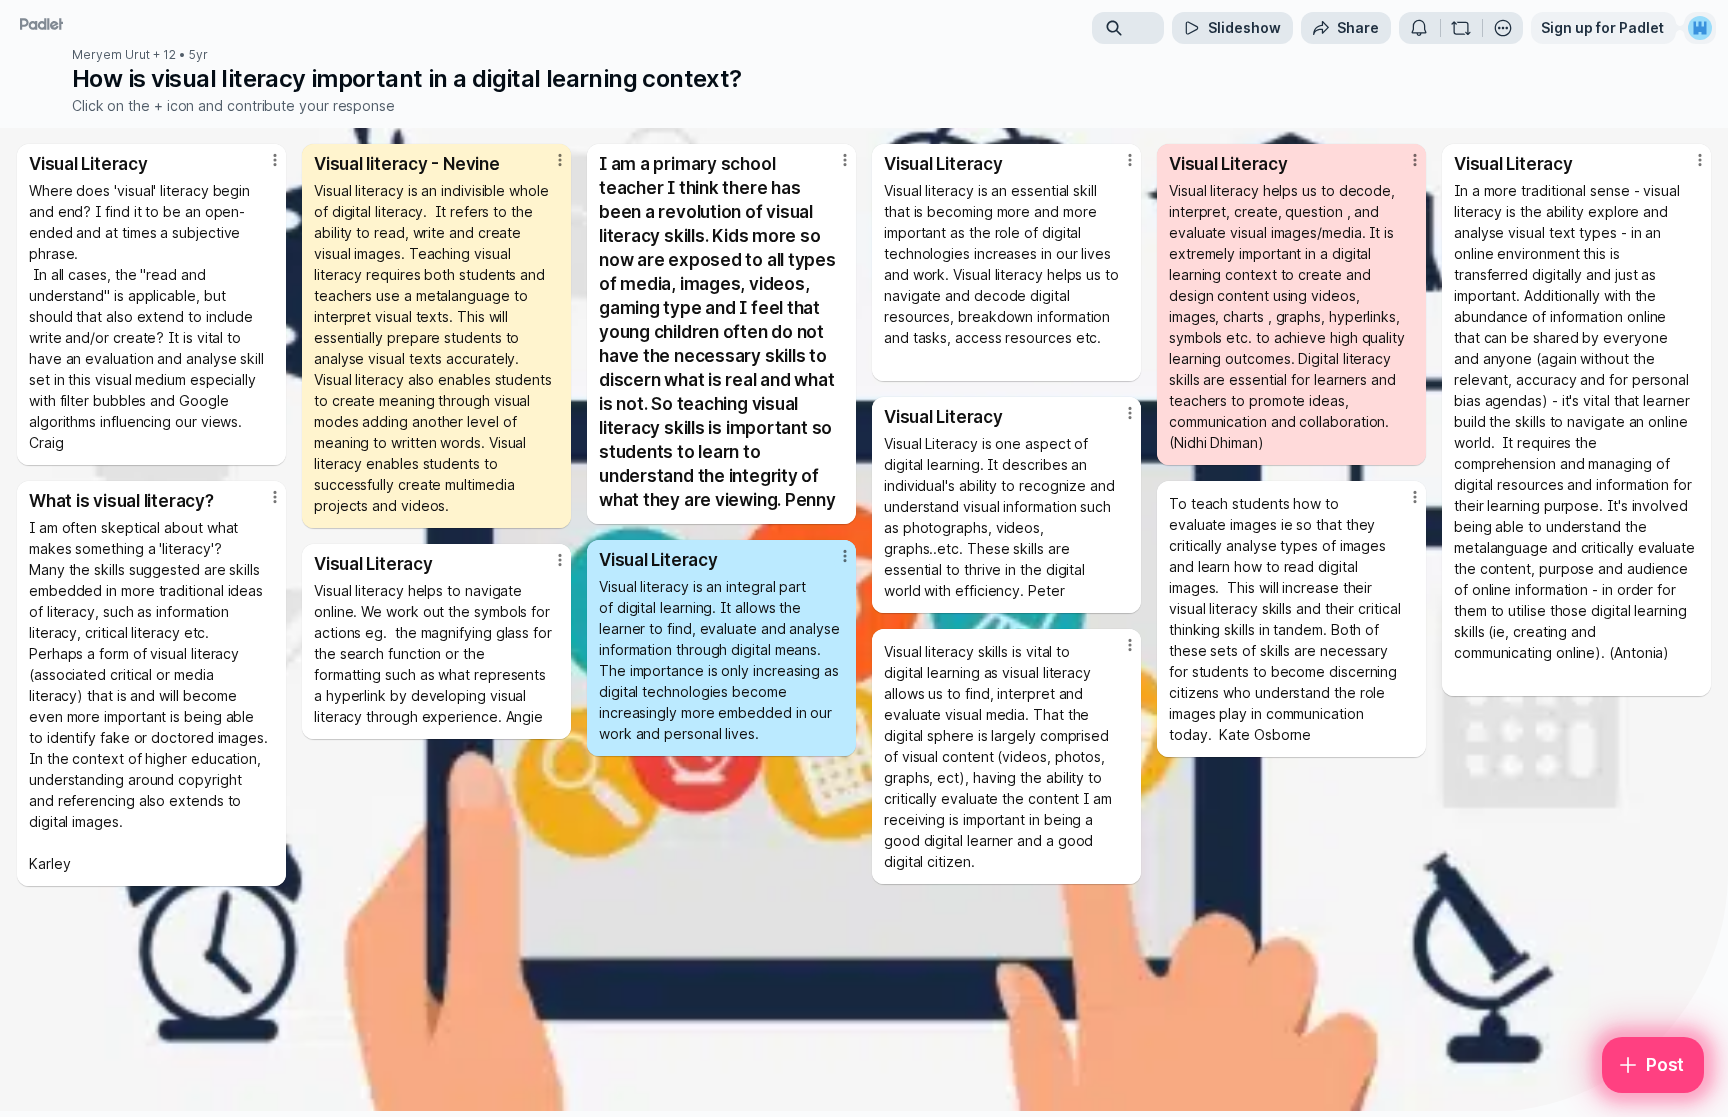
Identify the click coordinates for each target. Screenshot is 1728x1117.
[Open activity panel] (1419, 28)
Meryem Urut (111, 55)
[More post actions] (275, 160)
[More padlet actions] (1503, 28)
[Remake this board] (1461, 28)
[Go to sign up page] (1700, 28)
